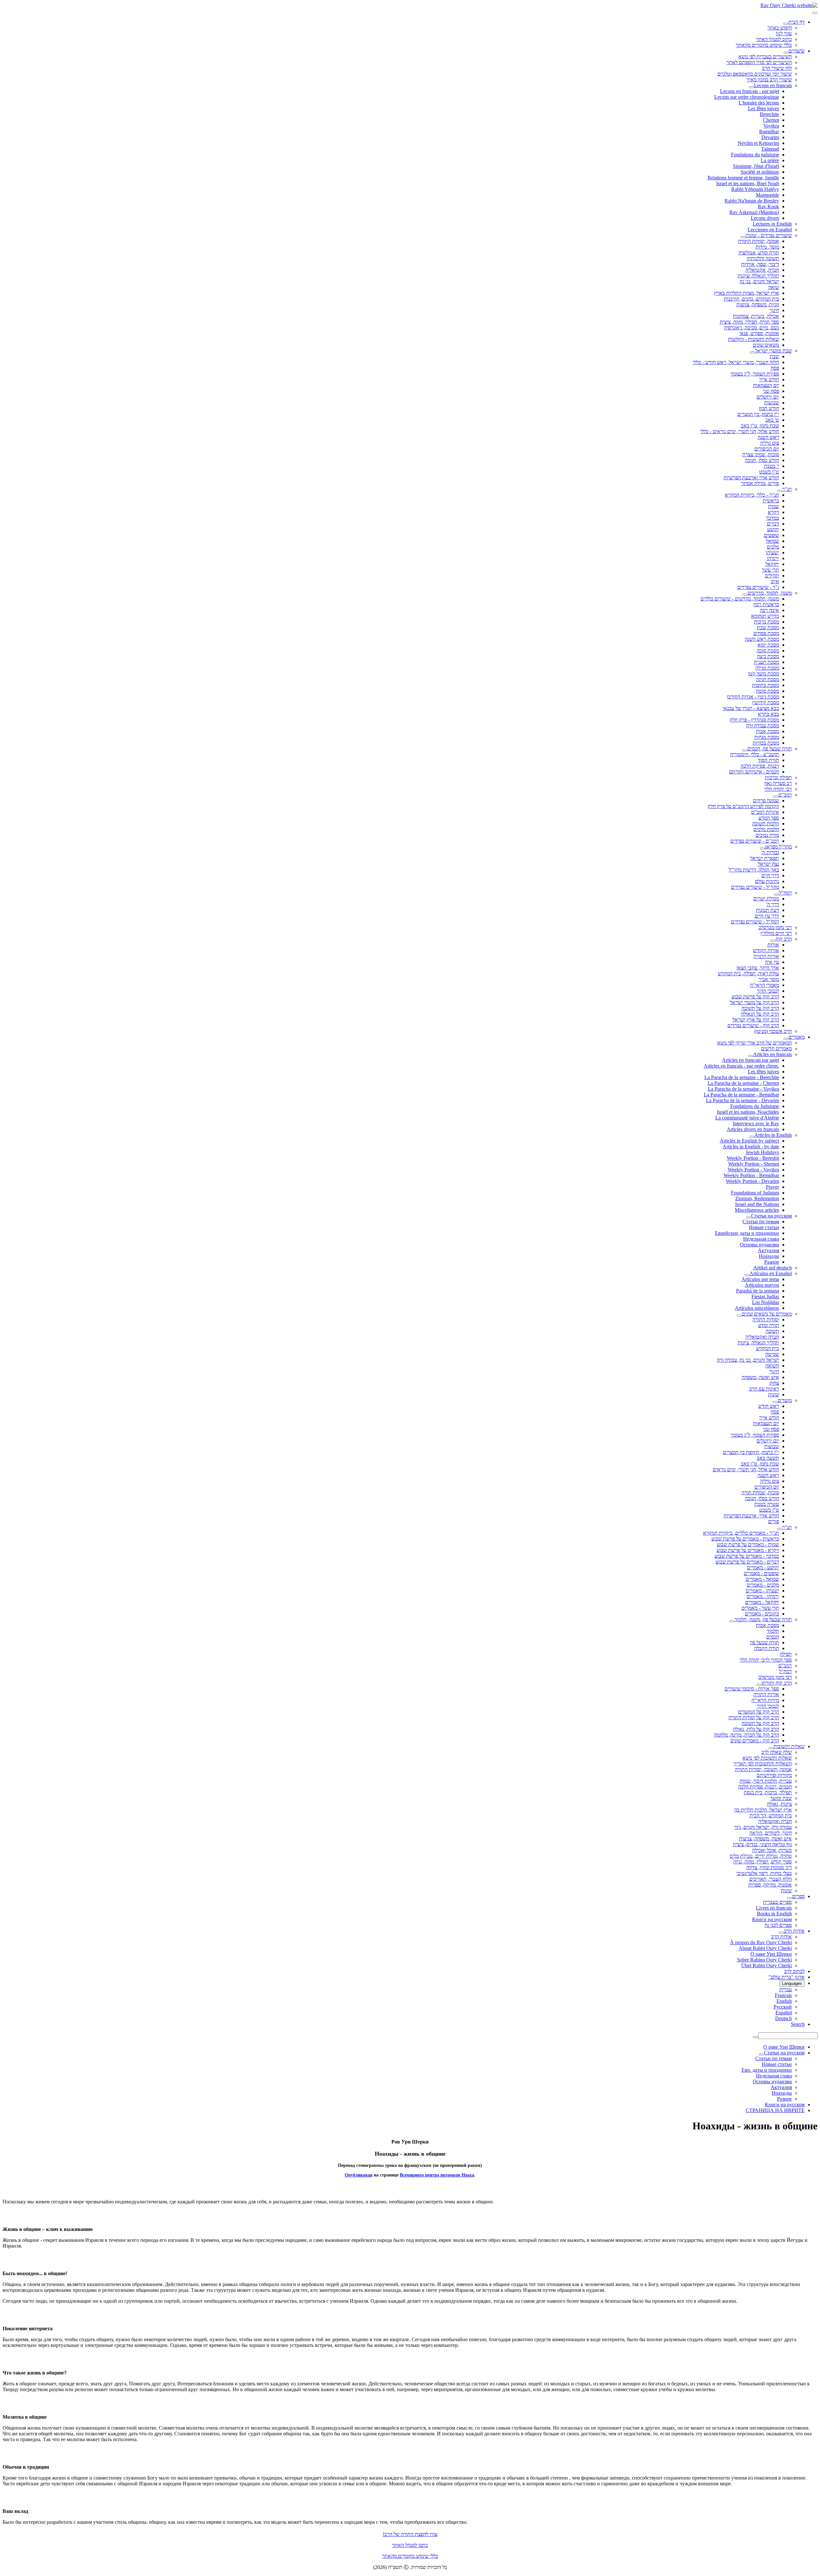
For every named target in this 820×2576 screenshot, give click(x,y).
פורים (774, 1521)
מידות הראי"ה (765, 1700)
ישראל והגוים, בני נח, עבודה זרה (748, 1360)
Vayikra (771, 126)
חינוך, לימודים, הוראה (771, 1833)
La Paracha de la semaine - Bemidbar (741, 1095)
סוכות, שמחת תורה (760, 1493)
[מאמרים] (786, 1039)
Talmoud (770, 149)
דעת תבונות (767, 910)
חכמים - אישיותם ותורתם (754, 772)
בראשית (771, 501)
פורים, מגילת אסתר (760, 483)
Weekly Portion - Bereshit (753, 1158)
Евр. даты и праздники (767, 2070)
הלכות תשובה (766, 824)
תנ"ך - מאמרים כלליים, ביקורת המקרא (741, 1533)
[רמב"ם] (776, 797)
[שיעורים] (786, 53)
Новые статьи (764, 1227)
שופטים (771, 535)
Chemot (771, 120)
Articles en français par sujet (750, 1060)
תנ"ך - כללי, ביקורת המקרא (752, 495)
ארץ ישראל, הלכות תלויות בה (763, 1810)
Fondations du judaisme (755, 155)
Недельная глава (761, 1239)
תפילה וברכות (778, 777)
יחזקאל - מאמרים (762, 1602)
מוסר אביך (769, 979)
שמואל (772, 541)
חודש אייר (769, 380)
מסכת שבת (768, 627)
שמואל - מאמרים (762, 1579)
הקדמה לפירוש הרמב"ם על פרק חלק (743, 806)
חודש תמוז (769, 408)
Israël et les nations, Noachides (748, 1112)
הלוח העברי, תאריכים (771, 1879)
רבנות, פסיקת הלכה (760, 766)
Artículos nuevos (762, 1285)
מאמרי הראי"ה (764, 985)
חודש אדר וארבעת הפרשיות (751, 478)
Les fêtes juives (763, 108)
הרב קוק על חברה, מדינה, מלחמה (746, 1735)
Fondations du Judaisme (755, 1106)
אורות (773, 945)
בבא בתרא (768, 714)
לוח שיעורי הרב (777, 68)
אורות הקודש (766, 950)
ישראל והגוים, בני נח (759, 281)
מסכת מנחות (767, 737)
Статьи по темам (761, 1222)
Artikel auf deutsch (773, 1268)
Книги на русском (772, 1919)
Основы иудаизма (759, 1245)
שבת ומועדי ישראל (773, 351)
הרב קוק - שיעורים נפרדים (753, 1025)
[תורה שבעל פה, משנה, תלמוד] (732, 1621)
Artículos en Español (771, 1273)
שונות (774, 1395)
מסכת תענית (767, 662)
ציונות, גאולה (779, 1804)
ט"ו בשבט (769, 472)
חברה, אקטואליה (762, 270)
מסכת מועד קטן (763, 674)
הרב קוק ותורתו (777, 1683)
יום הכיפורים (767, 449)
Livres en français (774, 1908)
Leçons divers (765, 218)
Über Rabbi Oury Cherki (767, 1965)
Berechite (769, 114)
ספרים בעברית (777, 1902)
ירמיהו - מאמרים (763, 1596)
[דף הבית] (786, 24)
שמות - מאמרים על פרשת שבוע (748, 1544)
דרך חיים (770, 875)
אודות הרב (794, 1931)
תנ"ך (787, 489)
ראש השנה (768, 437)
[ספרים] (790, 1898)
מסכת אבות (767, 731)
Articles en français (772, 1054)
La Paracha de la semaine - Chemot (743, 1083)
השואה (772, 1366)
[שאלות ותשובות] (771, 1748)
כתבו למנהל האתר (410, 2545)
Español (784, 2013)
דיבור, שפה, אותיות (760, 264)
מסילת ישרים (766, 899)
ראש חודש (769, 1406)
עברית (786, 1990)
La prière (770, 160)
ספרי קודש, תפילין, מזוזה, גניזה (763, 1862)
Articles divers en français (753, 1129)
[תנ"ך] (780, 491)
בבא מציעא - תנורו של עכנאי (751, 708)
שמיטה (772, 1354)
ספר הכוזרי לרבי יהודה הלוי (766, 1660)
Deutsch (783, 2018)
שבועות (772, 403)
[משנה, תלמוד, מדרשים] (745, 595)
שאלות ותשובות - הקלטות (754, 339)
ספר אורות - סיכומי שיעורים (752, 1689)
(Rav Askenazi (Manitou (754, 212)
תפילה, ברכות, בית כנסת (768, 1792)
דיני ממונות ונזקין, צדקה (769, 1867)
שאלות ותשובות (789, 1746)
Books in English (774, 1914)
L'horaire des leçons (759, 103)
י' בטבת (771, 466)
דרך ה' (773, 904)
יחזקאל (772, 564)
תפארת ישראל (765, 858)
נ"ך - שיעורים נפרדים (758, 587)
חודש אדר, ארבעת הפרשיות (751, 1516)
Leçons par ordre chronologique (747, 97)
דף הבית (796, 22)
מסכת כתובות (766, 685)
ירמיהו (773, 558)
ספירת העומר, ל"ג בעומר (755, 374)
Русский (783, 2007)
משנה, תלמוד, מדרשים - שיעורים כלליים (740, 599)
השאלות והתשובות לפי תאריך (763, 1764)
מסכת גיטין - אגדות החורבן (753, 697)
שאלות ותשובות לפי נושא (767, 1758)
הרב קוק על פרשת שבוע (755, 997)
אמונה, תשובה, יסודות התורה (763, 1769)
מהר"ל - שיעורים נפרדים (755, 887)
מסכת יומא (768, 645)
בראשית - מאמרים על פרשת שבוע (745, 1539)
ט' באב (772, 420)
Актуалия (768, 1250)
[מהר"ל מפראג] (762, 848)
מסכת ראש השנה (762, 639)
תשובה (772, 1331)
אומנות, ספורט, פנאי (759, 333)
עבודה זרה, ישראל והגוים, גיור (763, 1827)
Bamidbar (769, 132)
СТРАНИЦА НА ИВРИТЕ (775, 2110)
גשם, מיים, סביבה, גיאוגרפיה (751, 328)
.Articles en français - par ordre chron (741, 1066)
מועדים (785, 1400)
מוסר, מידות (767, 247)
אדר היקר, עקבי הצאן (758, 968)
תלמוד (773, 1631)
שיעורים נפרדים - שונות (769, 235)
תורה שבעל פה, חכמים (770, 749)
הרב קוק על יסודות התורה (754, 1717)
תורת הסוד (768, 760)
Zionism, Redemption (757, 1198)
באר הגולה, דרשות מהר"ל (754, 870)
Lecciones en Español (770, 230)
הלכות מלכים (766, 829)
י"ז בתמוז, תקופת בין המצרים (751, 1452)
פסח (775, 368)
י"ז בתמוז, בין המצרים (758, 414)
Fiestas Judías (765, 1296)
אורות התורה (766, 956)
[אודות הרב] (781, 1933)
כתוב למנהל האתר (774, 39)
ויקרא (773, 512)
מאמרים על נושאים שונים (767, 1314)
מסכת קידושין (766, 702)
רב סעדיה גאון (778, 783)
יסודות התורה (766, 1320)
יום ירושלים (768, 397)
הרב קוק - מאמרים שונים (755, 1741)
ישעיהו (772, 553)
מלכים (773, 547)
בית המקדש (767, 1348)
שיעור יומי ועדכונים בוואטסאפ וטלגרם (755, 74)
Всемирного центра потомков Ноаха (437, 2175)
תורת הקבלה (767, 1648)
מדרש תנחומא (765, 616)
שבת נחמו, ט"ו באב (760, 426)
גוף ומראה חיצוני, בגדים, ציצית (762, 1844)
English (784, 2001)
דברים (773, 524)
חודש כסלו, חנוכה (762, 460)
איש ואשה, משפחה (760, 1377)
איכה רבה (769, 610)
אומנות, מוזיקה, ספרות (770, 1885)
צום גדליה (770, 443)
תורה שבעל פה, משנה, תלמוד (763, 1619)
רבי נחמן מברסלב (775, 927)
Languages (792, 1983)
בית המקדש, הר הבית (771, 1816)
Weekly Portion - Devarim (752, 1181)
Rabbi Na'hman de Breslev (752, 201)
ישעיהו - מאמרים (762, 1591)
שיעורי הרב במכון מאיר (769, 80)
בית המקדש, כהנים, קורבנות (751, 299)
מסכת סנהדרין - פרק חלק (754, 720)
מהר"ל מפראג (778, 847)
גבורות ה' (770, 852)
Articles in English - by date (751, 1147)
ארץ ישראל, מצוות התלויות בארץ (746, 293)
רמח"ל (785, 893)
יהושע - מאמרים (763, 1568)
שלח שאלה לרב (777, 1752)
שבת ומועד (781, 1798)
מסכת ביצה (768, 656)
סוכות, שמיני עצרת (761, 454)
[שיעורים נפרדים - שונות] (743, 237)
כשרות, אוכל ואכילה (772, 1850)
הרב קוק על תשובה (760, 1008)
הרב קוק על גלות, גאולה (756, 1729)
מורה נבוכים (767, 835)
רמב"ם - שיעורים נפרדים (755, 841)
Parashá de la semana (758, 1291)
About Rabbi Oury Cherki (765, 1948)
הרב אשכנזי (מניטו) (773, 1031)
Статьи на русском (771, 1216)
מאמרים (797, 1037)
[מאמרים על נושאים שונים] (739, 1316)
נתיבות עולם (767, 881)
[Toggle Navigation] (815, 13)
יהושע (773, 529)
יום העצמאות (766, 385)
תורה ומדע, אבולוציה (759, 253)
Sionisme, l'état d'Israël (756, 166)
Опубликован (359, 2175)
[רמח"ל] (776, 895)
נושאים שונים (766, 345)
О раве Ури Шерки (771, 1954)
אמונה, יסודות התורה (758, 241)
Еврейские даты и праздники (747, 1233)
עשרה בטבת (767, 1504)
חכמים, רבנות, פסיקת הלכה (765, 1787)
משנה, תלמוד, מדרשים (770, 593)
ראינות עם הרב (764, 1389)
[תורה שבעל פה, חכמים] (745, 750)
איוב (775, 581)
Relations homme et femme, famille (743, 178)
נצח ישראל (768, 864)
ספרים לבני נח (778, 1925)
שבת (774, 356)
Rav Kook (768, 206)
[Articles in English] (752, 1137)
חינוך (774, 310)
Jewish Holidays (762, 1152)
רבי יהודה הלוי (778, 789)
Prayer (772, 1187)
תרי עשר (770, 570)
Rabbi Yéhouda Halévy (755, 189)
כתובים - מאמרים (762, 1614)
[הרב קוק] (773, 941)
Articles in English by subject (749, 1141)
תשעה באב (768, 1458)
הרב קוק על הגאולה (760, 1014)
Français (783, 1995)
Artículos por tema (760, 1279)
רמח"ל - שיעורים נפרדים (755, 922)
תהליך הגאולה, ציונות (758, 1343)
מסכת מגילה (767, 668)
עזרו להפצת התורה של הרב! (410, 2534)
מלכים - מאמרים (763, 1585)
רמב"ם (785, 795)
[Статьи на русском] (749, 1218)
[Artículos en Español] (747, 1275)
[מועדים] (775, 1402)
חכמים (773, 1637)
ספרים (798, 1896)
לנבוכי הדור (768, 991)
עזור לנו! (784, 33)
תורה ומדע (769, 1325)
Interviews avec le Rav (756, 1123)
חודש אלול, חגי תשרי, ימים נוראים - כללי (740, 431)
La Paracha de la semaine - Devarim (742, 1100)
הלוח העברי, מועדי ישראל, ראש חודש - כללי (736, 362)
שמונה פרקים (766, 801)
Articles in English (773, 1135)
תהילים (772, 576)
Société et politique (760, 172)
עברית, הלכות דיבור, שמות (766, 1781)
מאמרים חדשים (776, 1049)
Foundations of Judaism (755, 1193)
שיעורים (797, 51)
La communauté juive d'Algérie (747, 1118)
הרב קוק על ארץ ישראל (756, 1020)
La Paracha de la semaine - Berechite (742, 1077)
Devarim (770, 137)
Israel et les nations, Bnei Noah (748, 183)
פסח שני (771, 391)
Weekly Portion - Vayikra (753, 1170)
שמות (774, 506)
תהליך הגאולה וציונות (758, 276)
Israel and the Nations (757, 1204)
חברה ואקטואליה (762, 1337)
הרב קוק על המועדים (758, 1712)
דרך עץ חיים (767, 916)
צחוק (774, 1383)
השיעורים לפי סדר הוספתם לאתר (759, 62)
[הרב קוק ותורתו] (759, 1685)
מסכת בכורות (766, 743)
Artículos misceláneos (757, 1308)
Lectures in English (772, 224)
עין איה (772, 962)
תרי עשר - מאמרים (760, 1608)
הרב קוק (784, 939)
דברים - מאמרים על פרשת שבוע (747, 1562)
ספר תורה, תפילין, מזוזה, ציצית (749, 322)
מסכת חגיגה (767, 679)
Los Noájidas (766, 1302)
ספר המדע (769, 818)
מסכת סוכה (768, 651)
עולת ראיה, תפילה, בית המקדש (748, 974)
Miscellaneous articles (757, 1210)
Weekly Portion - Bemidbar (751, 1175)
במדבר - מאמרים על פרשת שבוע (747, 1556)
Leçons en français (773, 85)
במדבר (772, 518)
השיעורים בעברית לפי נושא (765, 57)
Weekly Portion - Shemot (754, 1164)
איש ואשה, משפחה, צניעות (765, 1839)
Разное (772, 1262)
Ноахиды (769, 1256)
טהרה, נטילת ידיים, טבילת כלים (761, 1856)
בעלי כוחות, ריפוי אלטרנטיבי (764, 1873)
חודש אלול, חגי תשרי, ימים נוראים (746, 1470)
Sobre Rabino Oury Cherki (764, 1960)
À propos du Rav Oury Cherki (761, 1942)
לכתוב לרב (794, 1971)
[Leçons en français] (751, 87)
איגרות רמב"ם (765, 812)
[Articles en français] (750, 1056)
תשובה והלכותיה (763, 258)
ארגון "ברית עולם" (787, 1977)
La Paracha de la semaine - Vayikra (743, 1089)
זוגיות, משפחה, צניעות (758, 305)
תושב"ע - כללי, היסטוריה (754, 754)
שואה (774, 287)
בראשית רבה (766, 604)
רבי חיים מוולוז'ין (776, 933)
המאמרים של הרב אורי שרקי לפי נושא (754, 1043)
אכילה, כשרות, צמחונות (756, 316)
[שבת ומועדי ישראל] (752, 352)
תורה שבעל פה (764, 1643)
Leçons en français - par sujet (750, 91)
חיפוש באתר (780, 28)
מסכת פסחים (766, 633)
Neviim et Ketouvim (758, 143)
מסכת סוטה (767, 691)
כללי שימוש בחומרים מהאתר (764, 45)
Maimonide (767, 195)
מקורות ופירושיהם (774, 1775)
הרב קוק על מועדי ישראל (754, 1002)
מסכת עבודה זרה (763, 726)
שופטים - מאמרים (761, 1573)
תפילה (786, 1654)
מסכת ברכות (767, 622)
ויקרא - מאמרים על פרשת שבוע (748, 1550)
